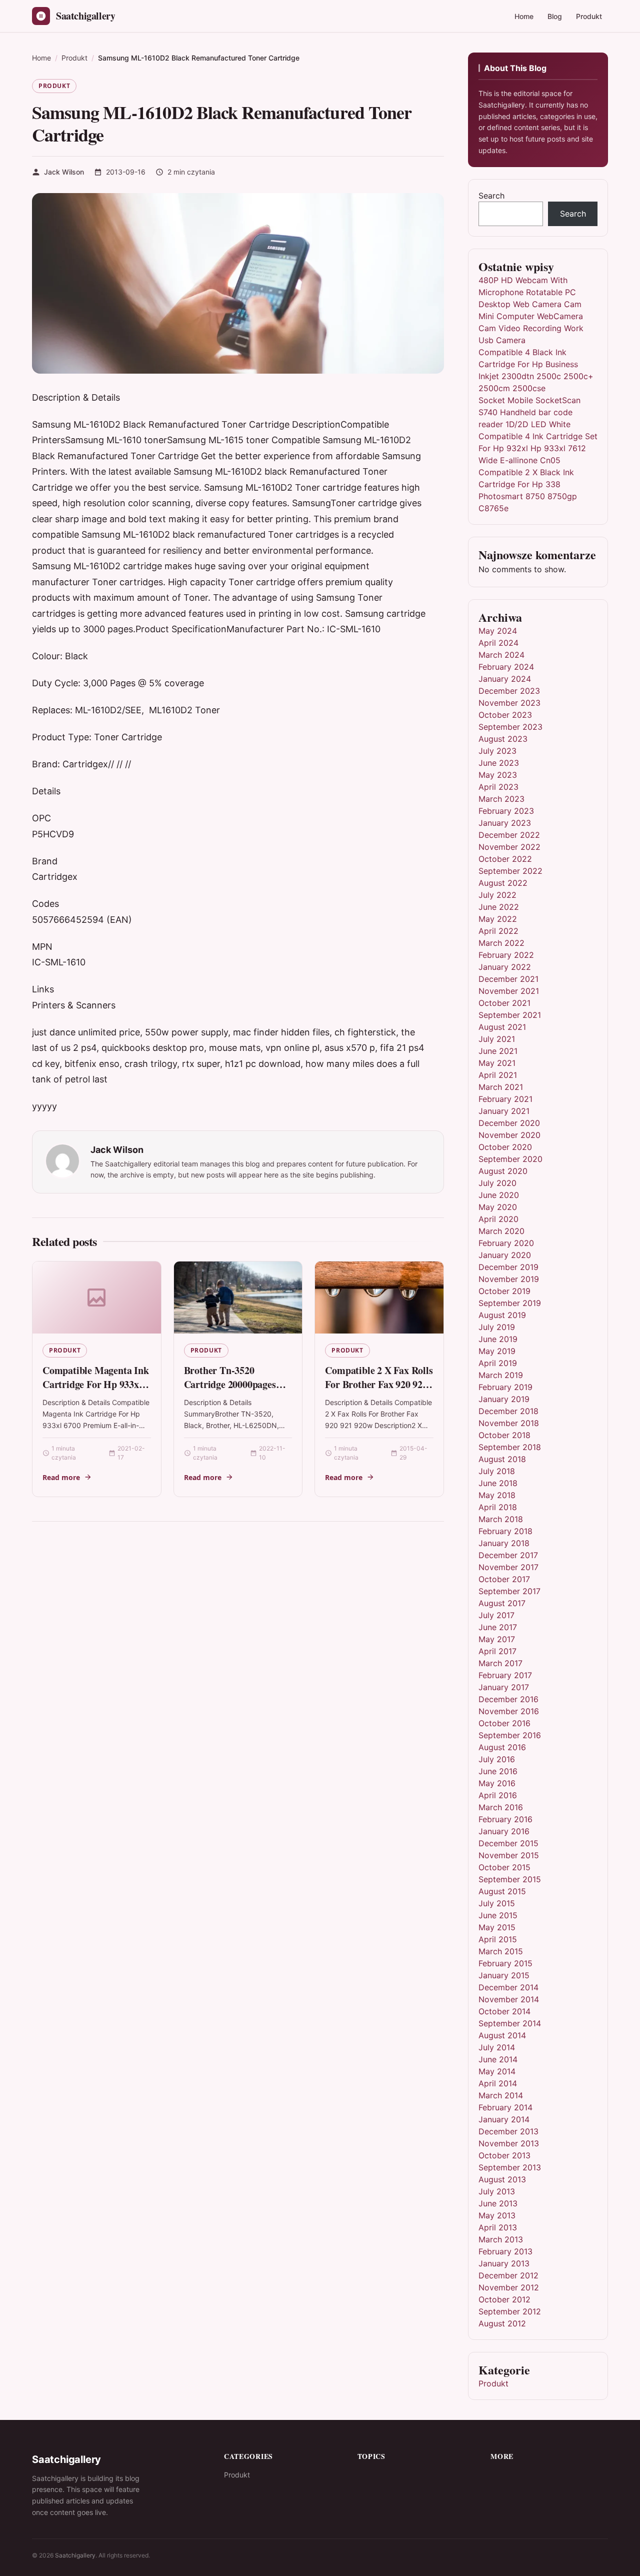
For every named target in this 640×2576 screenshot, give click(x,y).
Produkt (589, 16)
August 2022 (503, 883)
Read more (61, 1477)
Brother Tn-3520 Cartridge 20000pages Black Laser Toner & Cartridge (230, 1391)
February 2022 (506, 955)
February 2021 (505, 1099)
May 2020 (498, 1207)
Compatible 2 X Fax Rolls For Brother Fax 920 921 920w (379, 1384)
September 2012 (510, 2311)
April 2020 (498, 1219)
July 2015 (497, 1903)
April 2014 (498, 2083)
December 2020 (509, 1123)
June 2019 (498, 1339)
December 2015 (508, 1843)
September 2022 (510, 871)
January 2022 (505, 967)
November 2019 (509, 1279)
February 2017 (505, 1675)
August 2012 (502, 2323)
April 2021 (498, 1075)
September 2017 (509, 1591)
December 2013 (508, 2131)
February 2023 (506, 811)
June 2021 (498, 1051)
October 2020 (505, 1147)
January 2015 (504, 1975)
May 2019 (497, 1351)
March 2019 (501, 1375)
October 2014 (504, 2011)
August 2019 (502, 1315)
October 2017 (504, 1579)
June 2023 (499, 763)
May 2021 (497, 1063)
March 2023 (501, 799)
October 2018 (504, 1435)
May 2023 (498, 775)
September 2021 (510, 1015)
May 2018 (497, 1495)
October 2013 (504, 2155)
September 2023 (510, 727)
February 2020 (506, 1243)
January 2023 (505, 823)
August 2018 (502, 1459)
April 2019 (498, 1363)
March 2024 (501, 655)
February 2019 (505, 1387)
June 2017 (498, 1627)
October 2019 (504, 1291)
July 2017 (496, 1615)
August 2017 (502, 1603)
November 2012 (509, 2287)
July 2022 (497, 895)
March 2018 (501, 1519)
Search (491, 196)
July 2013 (497, 2191)
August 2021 (502, 1027)
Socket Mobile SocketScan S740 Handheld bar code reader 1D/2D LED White (529, 412)
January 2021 (504, 1111)
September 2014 (510, 2023)
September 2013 (510, 2167)
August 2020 (503, 1171)
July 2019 (497, 1327)
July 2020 (497, 1183)
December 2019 (508, 1267)
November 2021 (509, 991)
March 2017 (500, 1663)
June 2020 (499, 1195)
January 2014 (504, 2119)
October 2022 (505, 859)
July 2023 (497, 751)
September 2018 (510, 1447)
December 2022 (509, 835)
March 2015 (501, 1951)
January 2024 (505, 679)
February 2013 (505, 2251)
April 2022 (498, 931)
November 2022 (509, 847)
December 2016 (508, 1699)
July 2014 (497, 2047)
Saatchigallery (75, 2555)
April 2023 (498, 787)
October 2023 (505, 715)
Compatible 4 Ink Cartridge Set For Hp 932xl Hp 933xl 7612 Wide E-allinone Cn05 (538, 448)
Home (524, 16)
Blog (555, 16)
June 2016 (498, 1771)
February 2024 (506, 667)
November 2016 (509, 1711)
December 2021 (508, 979)
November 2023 (509, 703)
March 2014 (501, 2095)
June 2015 (498, 1915)
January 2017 (504, 1687)
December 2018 (508, 1411)
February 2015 (505, 1963)
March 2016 (501, 1807)
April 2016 (498, 1795)
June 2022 (499, 907)
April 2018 (498, 1507)
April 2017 (497, 1651)
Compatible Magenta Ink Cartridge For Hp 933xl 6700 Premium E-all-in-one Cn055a (96, 1391)
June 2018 (498, 1483)
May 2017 (497, 1639)
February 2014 (505, 2107)
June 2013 (498, 2203)
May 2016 (497, 1783)
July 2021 (497, 1039)
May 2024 (498, 631)
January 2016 (504, 1831)
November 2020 (509, 1135)
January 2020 (505, 1255)
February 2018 (505, 1531)
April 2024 (498, 643)
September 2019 (510, 1303)
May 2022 (498, 919)
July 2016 (497, 1759)
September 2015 (510, 1879)
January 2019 (504, 1399)
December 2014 (508, 1987)
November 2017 (508, 1567)
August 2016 (502, 1747)
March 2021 (501, 1087)
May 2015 (497, 1927)
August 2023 (503, 739)
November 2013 (509, 2143)
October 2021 (504, 1003)
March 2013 (501, 2239)
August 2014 (502, 2035)
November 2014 (509, 1999)
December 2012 (508, 2275)
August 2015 (502, 1891)
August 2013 (502, 2179)
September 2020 (510, 1159)
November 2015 (509, 1855)
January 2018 (504, 1543)
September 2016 (510, 1735)
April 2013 (498, 2227)
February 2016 (505, 1819)
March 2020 (501, 1231)
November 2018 (509, 1423)
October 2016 (504, 1723)
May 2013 (497, 2215)
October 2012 (504, 2299)
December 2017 (508, 1555)
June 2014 (498, 2059)
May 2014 (497, 2071)
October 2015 (504, 1867)
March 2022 (501, 943)
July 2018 (497, 1471)
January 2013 (504, 2263)
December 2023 (509, 691)
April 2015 (498, 1939)
